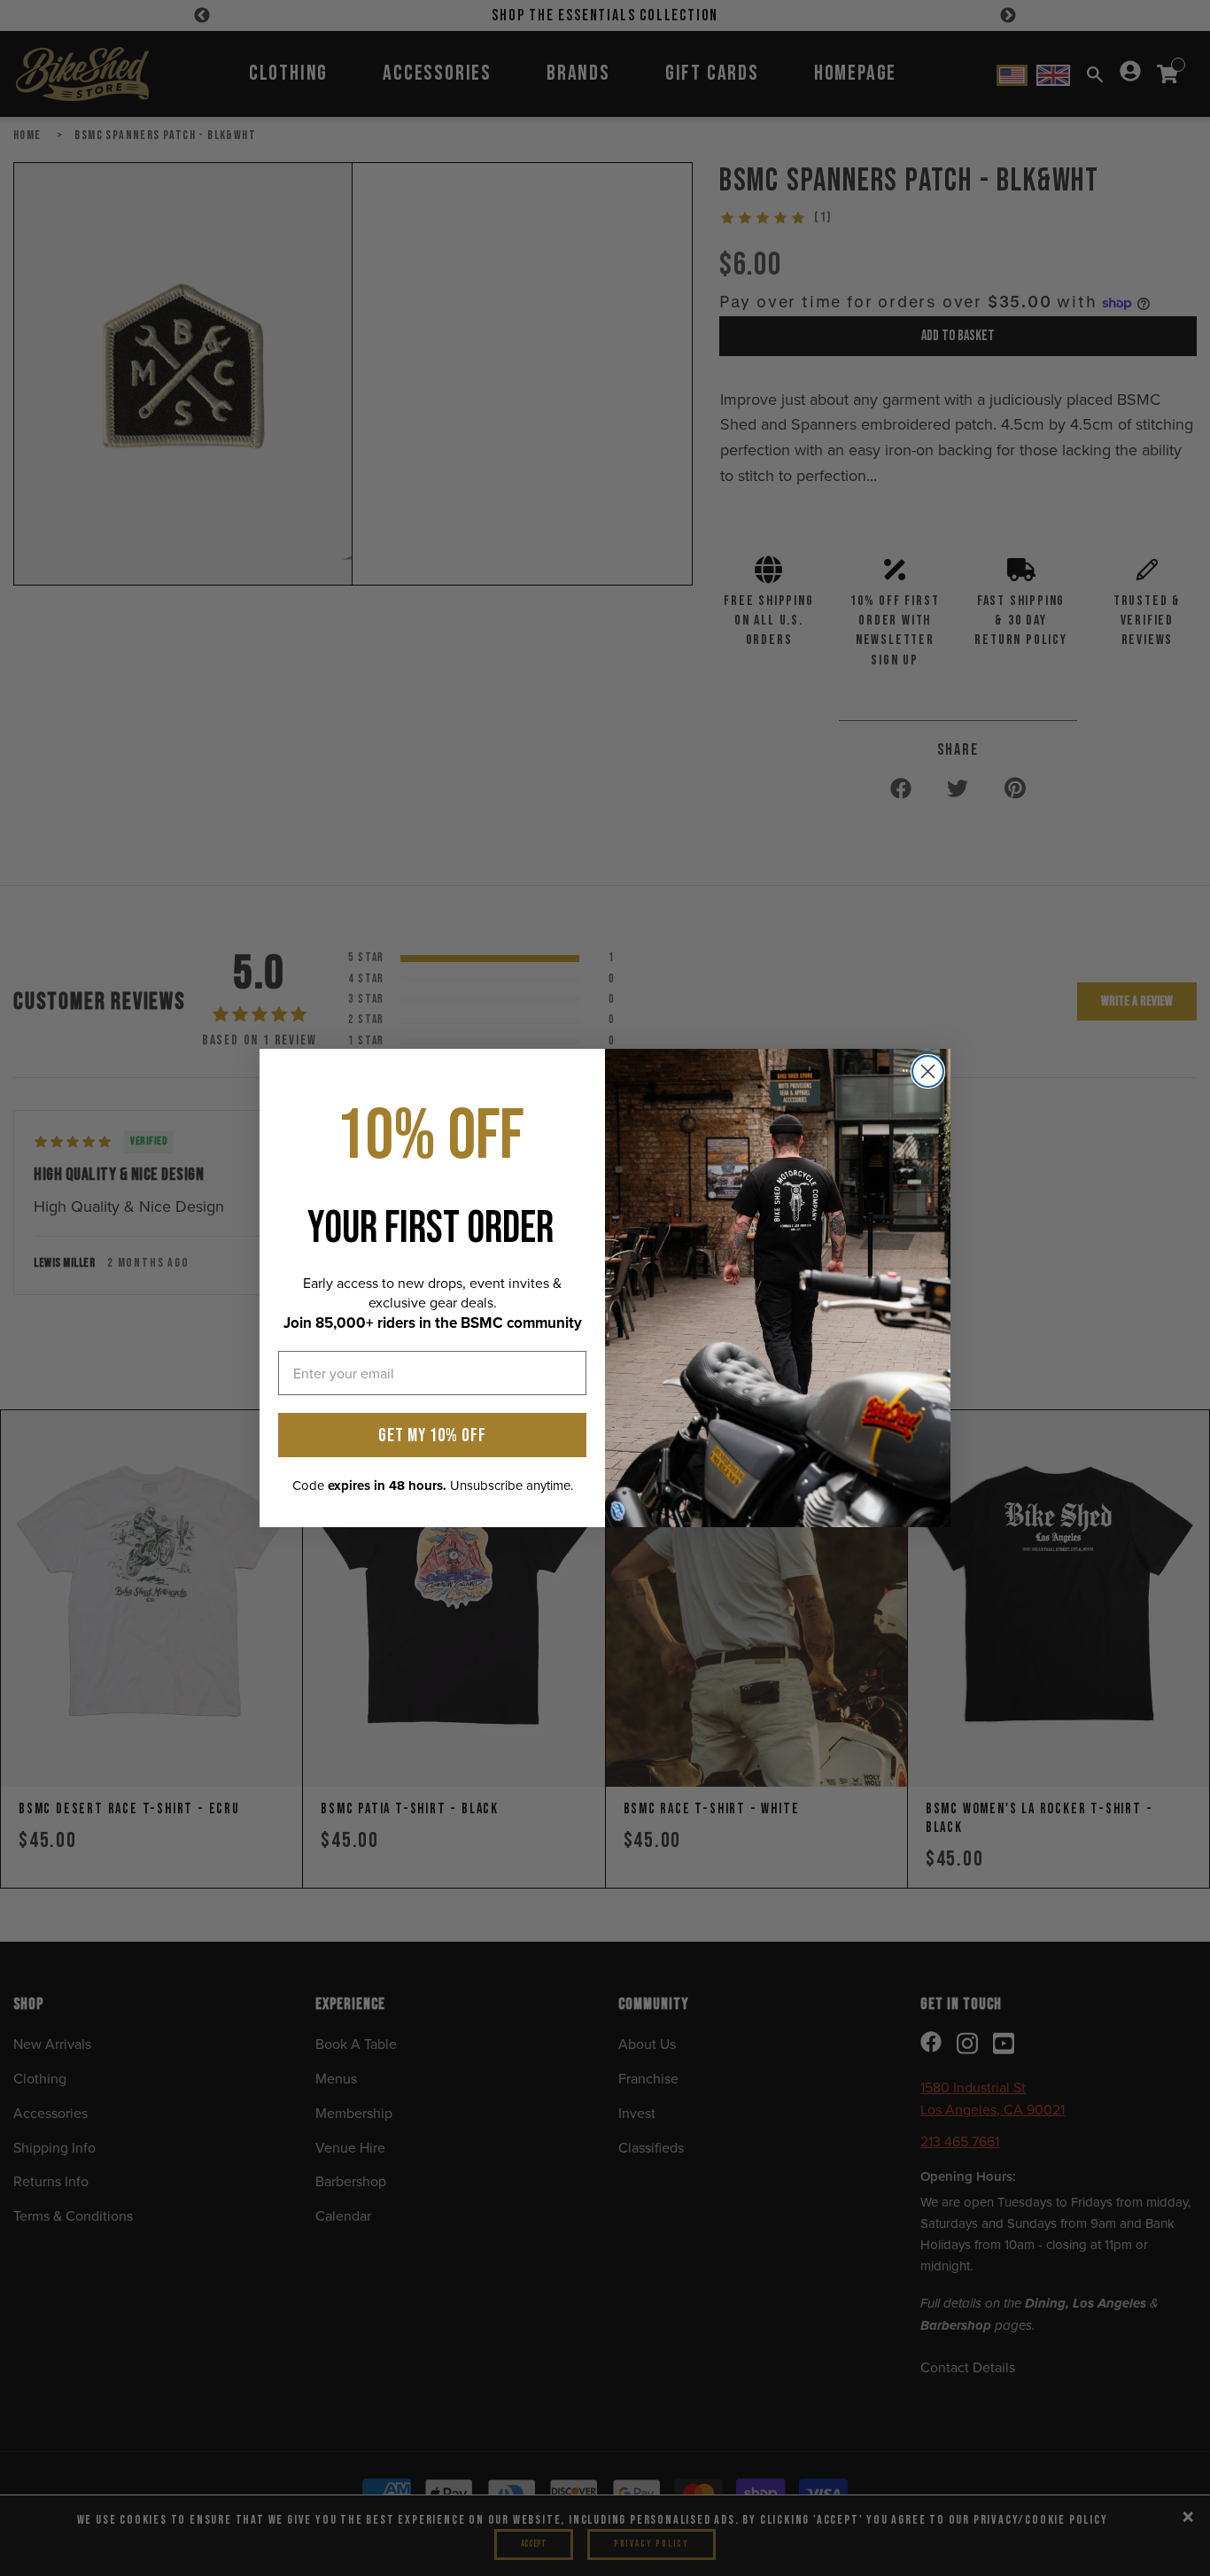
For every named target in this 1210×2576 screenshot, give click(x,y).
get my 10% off (432, 1435)
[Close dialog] (928, 1071)
